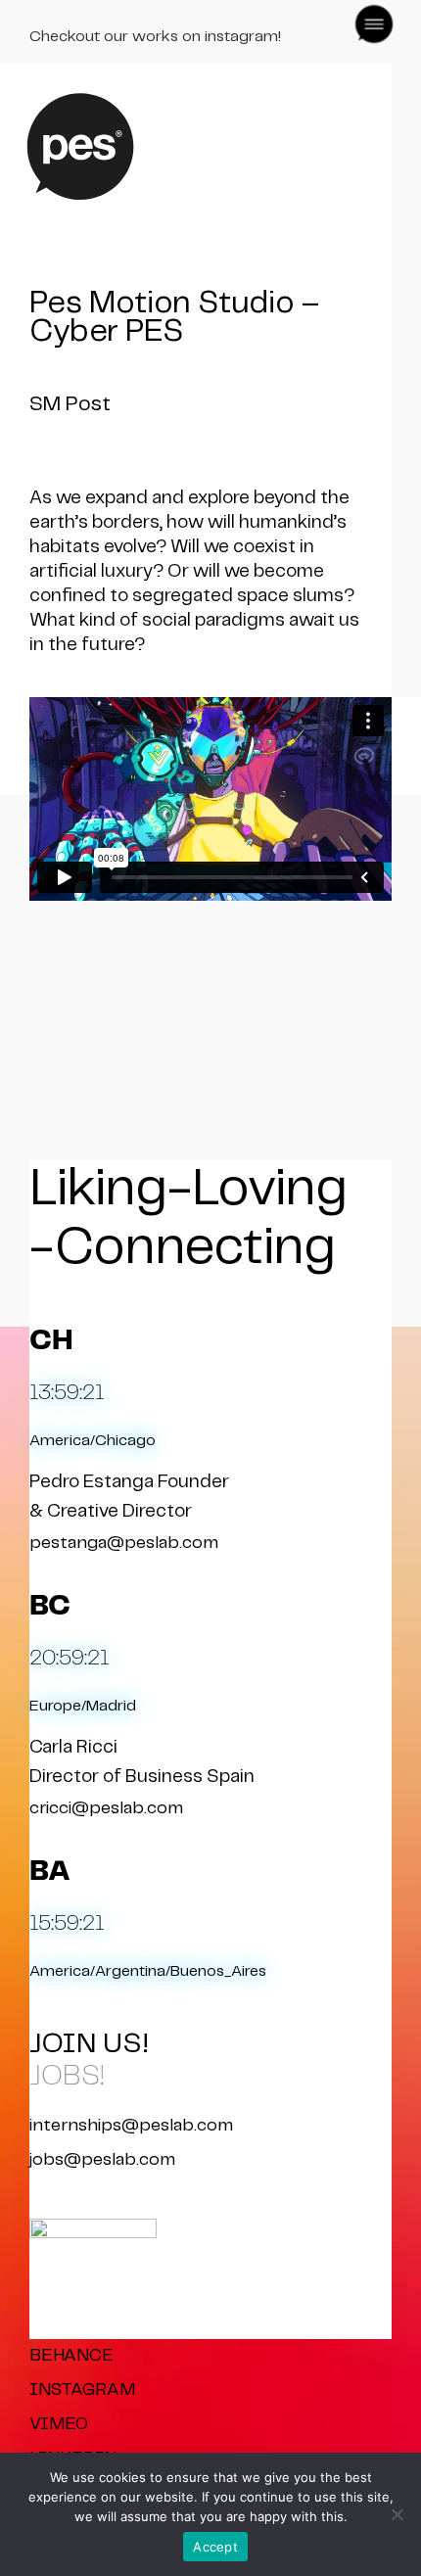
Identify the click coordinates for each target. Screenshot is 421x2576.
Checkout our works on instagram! (155, 37)
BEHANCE (71, 2356)
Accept (215, 2547)
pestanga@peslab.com (124, 1543)
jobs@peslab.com (102, 2160)
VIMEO (59, 2424)
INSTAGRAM (82, 2390)
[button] (370, 23)
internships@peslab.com (131, 2126)
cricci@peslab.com (106, 1808)
